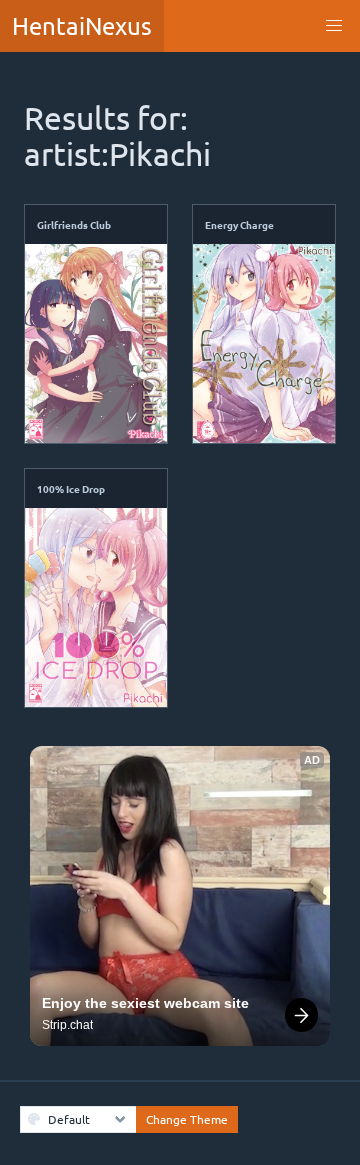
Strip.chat (67, 1025)
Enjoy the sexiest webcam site (145, 1003)
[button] (334, 26)
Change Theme (187, 1119)
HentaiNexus (82, 25)
